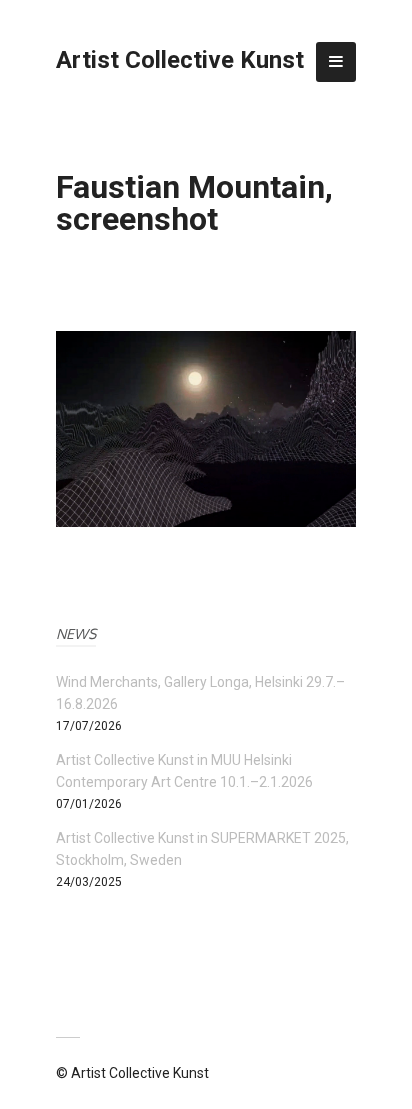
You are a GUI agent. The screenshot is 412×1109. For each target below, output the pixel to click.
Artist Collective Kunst (180, 60)
